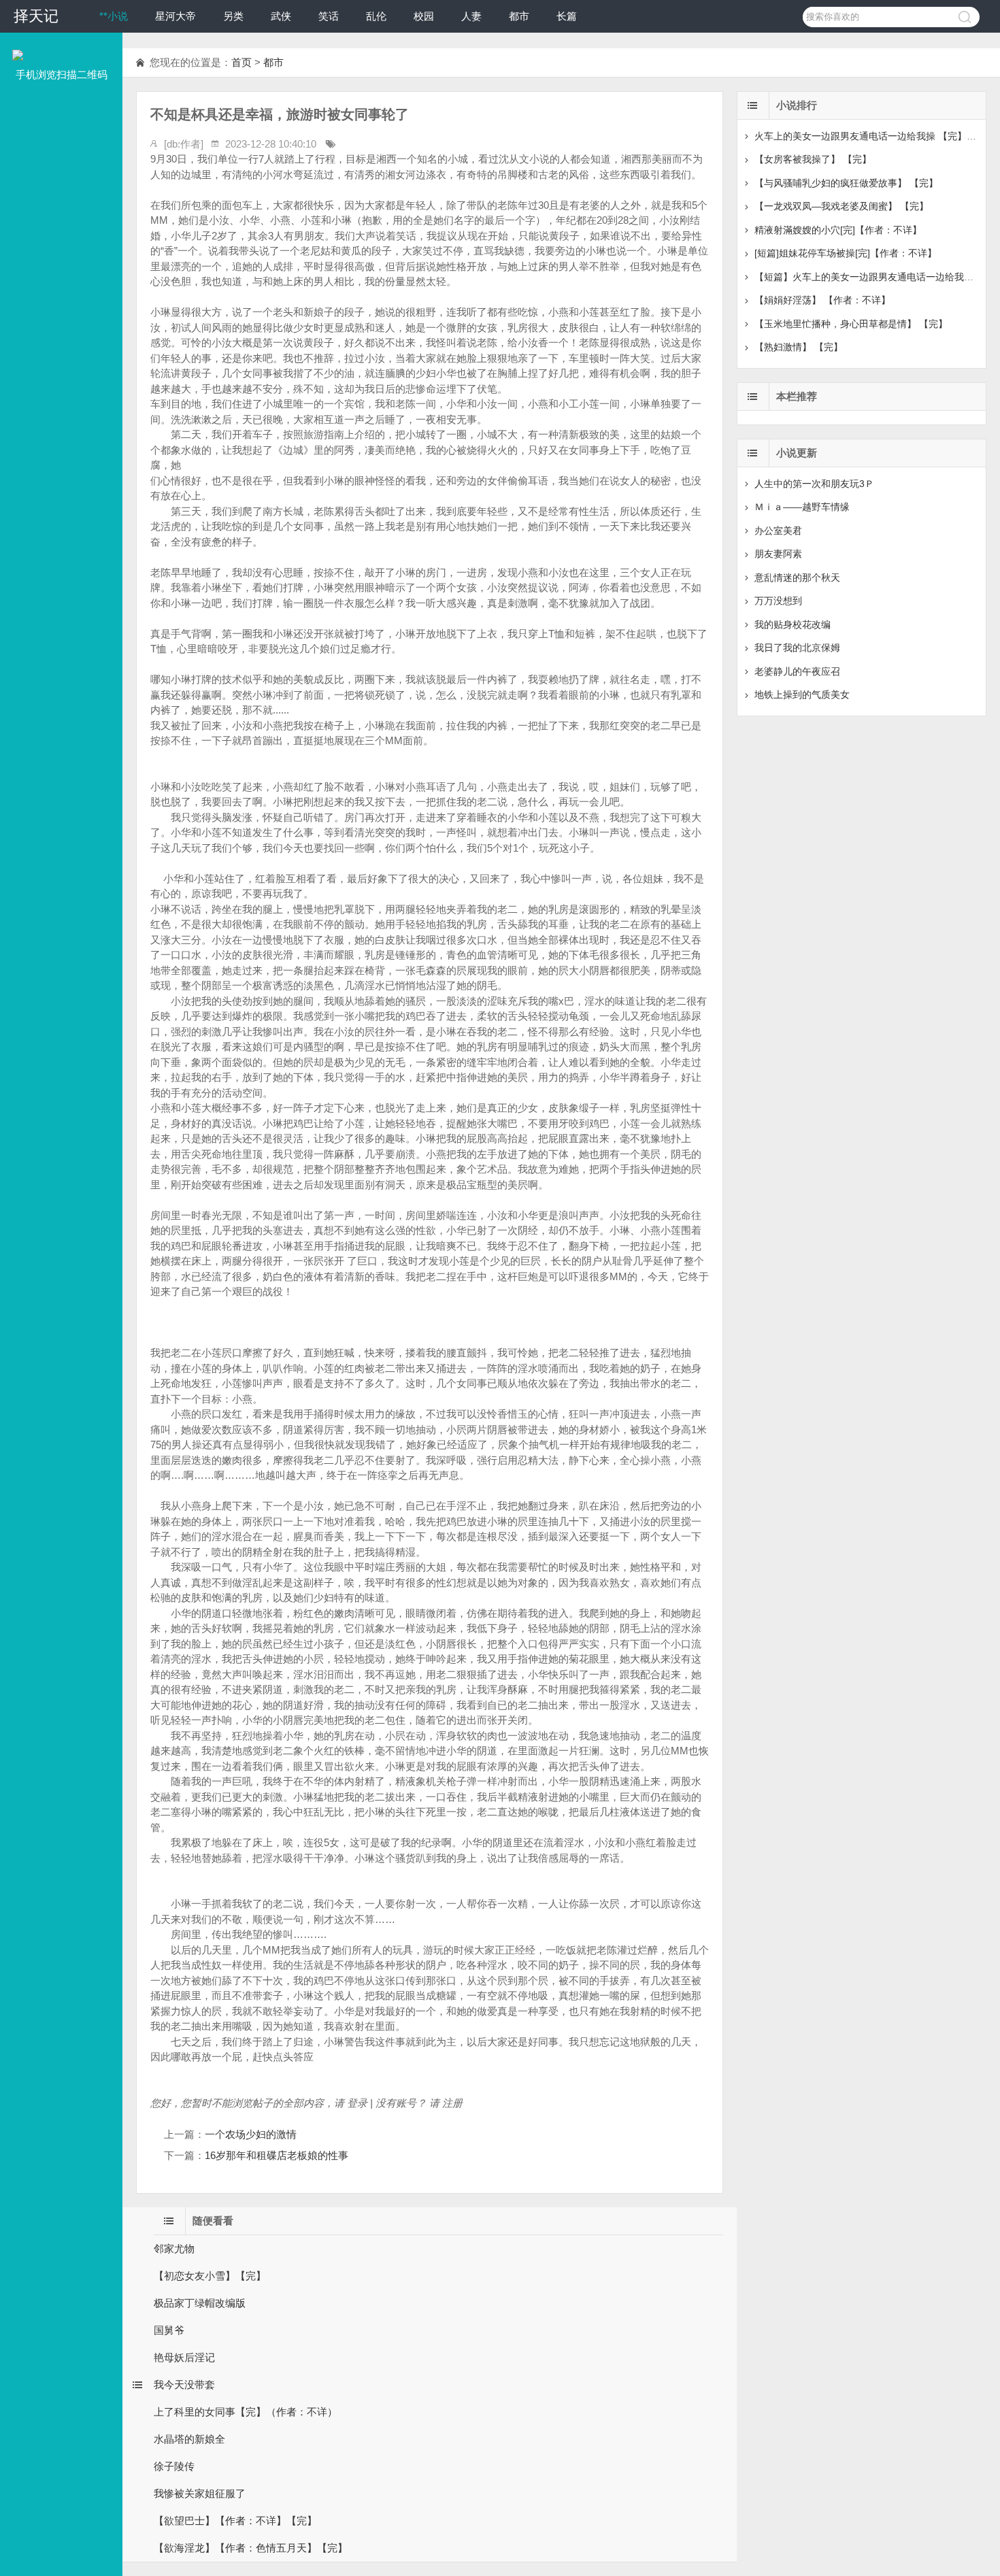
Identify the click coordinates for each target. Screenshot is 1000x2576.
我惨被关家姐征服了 (200, 2493)
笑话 (329, 16)
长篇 (567, 16)
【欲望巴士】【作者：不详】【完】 (235, 2521)
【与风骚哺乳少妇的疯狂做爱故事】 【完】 (846, 183)
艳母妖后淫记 (184, 2357)
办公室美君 (778, 531)
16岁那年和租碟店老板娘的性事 (277, 2155)
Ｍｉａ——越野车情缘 (802, 507)
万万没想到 (778, 601)
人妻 (471, 16)
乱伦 (376, 16)
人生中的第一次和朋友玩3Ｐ (814, 484)
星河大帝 (176, 16)
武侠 (281, 16)
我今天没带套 (184, 2385)
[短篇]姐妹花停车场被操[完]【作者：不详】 (846, 253)
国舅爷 (169, 2330)
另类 (233, 16)
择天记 (36, 16)
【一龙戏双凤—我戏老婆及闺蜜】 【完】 (841, 206)
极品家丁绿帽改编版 (200, 2303)
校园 (424, 16)
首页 (241, 62)
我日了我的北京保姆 (797, 648)
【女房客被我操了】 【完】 (813, 159)
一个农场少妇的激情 (251, 2134)
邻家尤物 (174, 2248)
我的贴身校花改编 (793, 624)
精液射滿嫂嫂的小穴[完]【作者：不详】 (838, 230)
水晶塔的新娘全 (189, 2439)
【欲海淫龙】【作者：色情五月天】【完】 (251, 2548)
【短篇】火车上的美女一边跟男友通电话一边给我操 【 (870, 277)
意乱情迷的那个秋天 (797, 578)
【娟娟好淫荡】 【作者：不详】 (822, 300)
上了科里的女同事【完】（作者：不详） (246, 2412)
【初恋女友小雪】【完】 (210, 2276)
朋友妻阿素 (778, 554)
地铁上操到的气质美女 (802, 695)
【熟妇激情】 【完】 (799, 347)
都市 (519, 16)
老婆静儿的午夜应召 (797, 671)
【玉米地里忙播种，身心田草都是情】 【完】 (851, 324)
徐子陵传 (174, 2466)
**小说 (114, 16)
